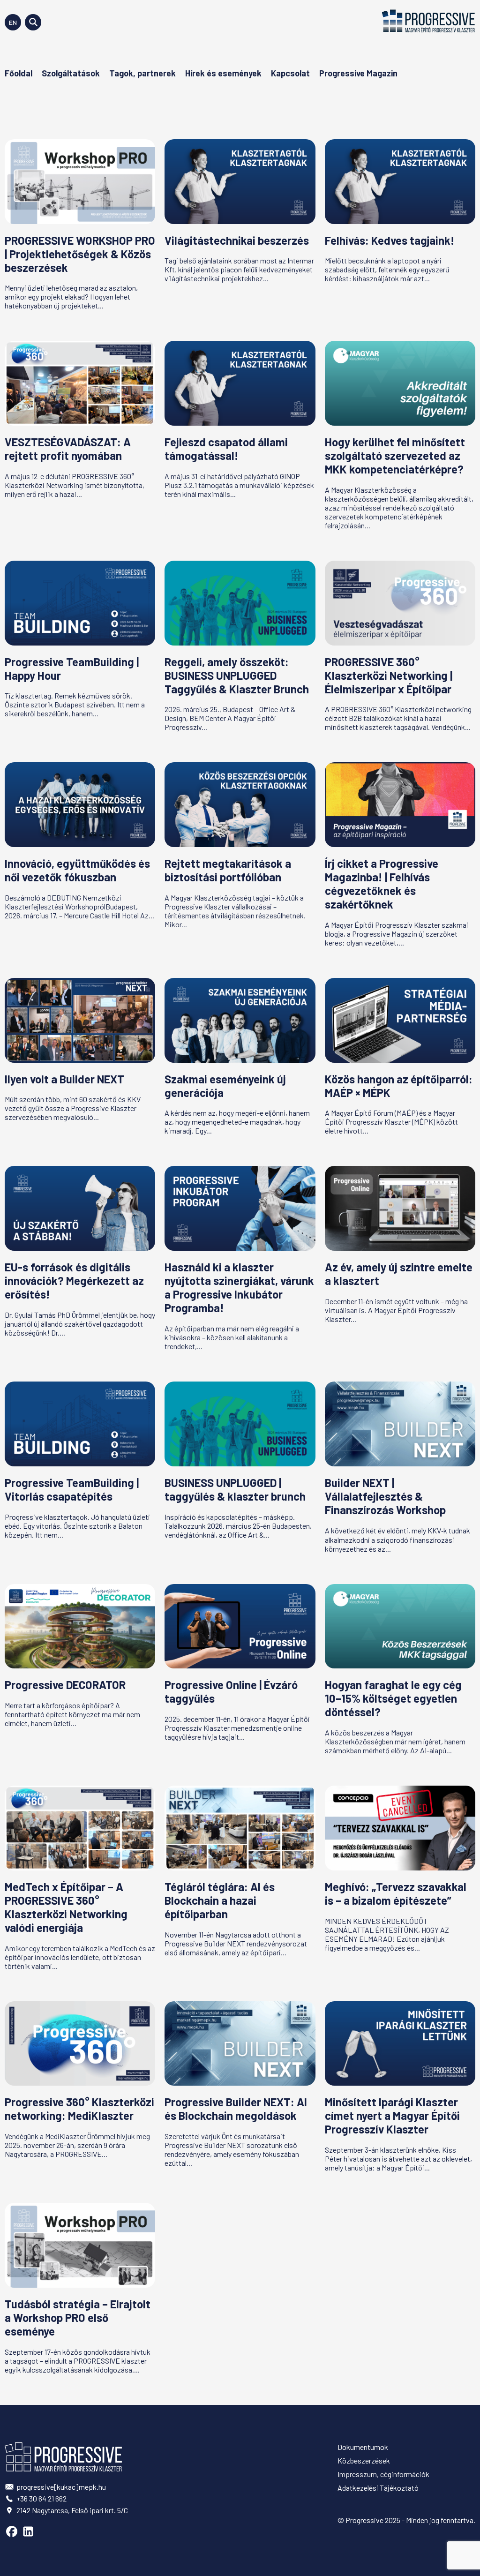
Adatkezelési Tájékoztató (378, 2488)
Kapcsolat (290, 73)
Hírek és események (223, 73)
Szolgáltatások (71, 73)
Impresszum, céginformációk (383, 2474)
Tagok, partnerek (142, 73)
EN (13, 22)
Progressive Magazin (358, 73)
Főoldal (19, 73)
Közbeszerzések (364, 2460)
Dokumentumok (363, 2447)
